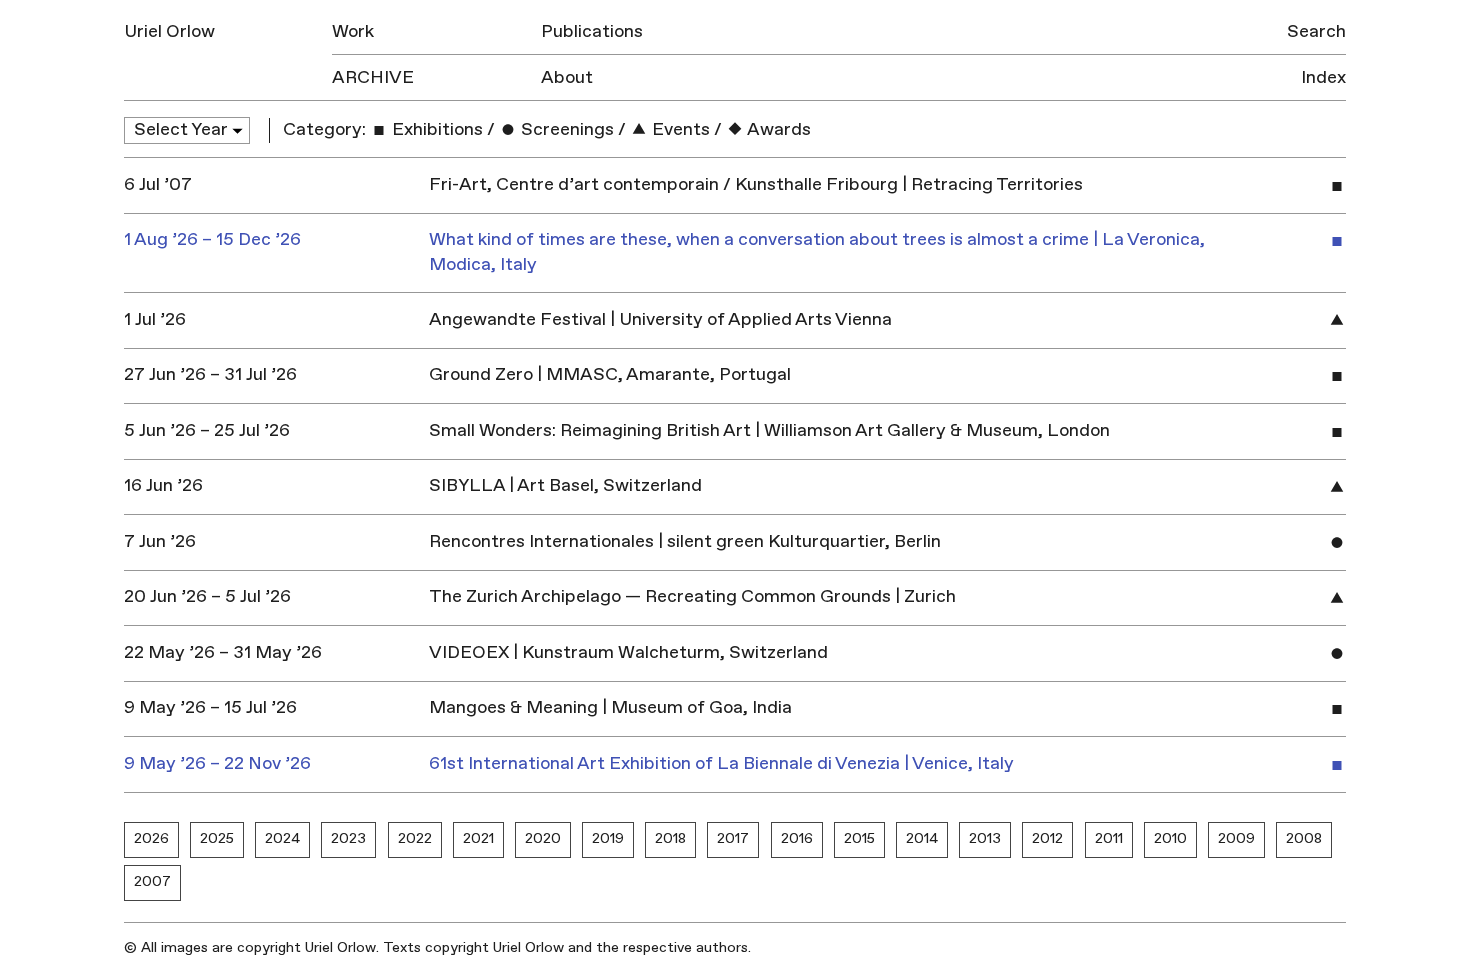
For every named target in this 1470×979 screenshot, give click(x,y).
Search (1316, 31)
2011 (1109, 838)
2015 (859, 838)
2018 (670, 838)
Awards (777, 129)
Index (1323, 77)
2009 (1236, 838)
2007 (152, 881)
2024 (282, 838)
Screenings (565, 129)
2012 (1047, 838)
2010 (1170, 838)
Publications (592, 31)
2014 (922, 838)
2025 (217, 838)
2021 (478, 838)
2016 (797, 838)
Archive (373, 77)
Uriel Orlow (169, 31)
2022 (415, 838)
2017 (733, 838)
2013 (985, 838)
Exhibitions (435, 129)
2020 (543, 838)
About (567, 77)
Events (679, 129)
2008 (1304, 838)
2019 (608, 838)
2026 (151, 838)
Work (353, 31)
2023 (348, 838)
